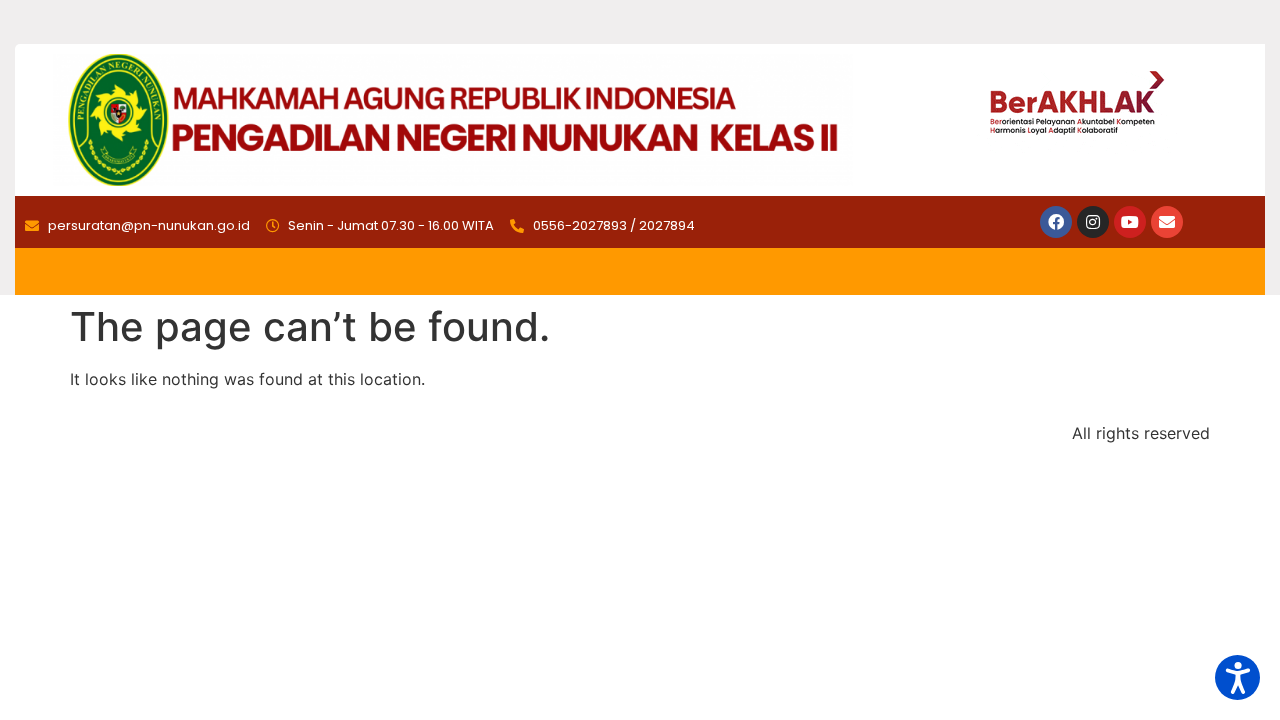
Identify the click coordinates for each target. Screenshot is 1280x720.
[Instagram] (1093, 222)
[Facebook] (1056, 222)
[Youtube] (1130, 222)
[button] (1237, 677)
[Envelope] (1167, 222)
